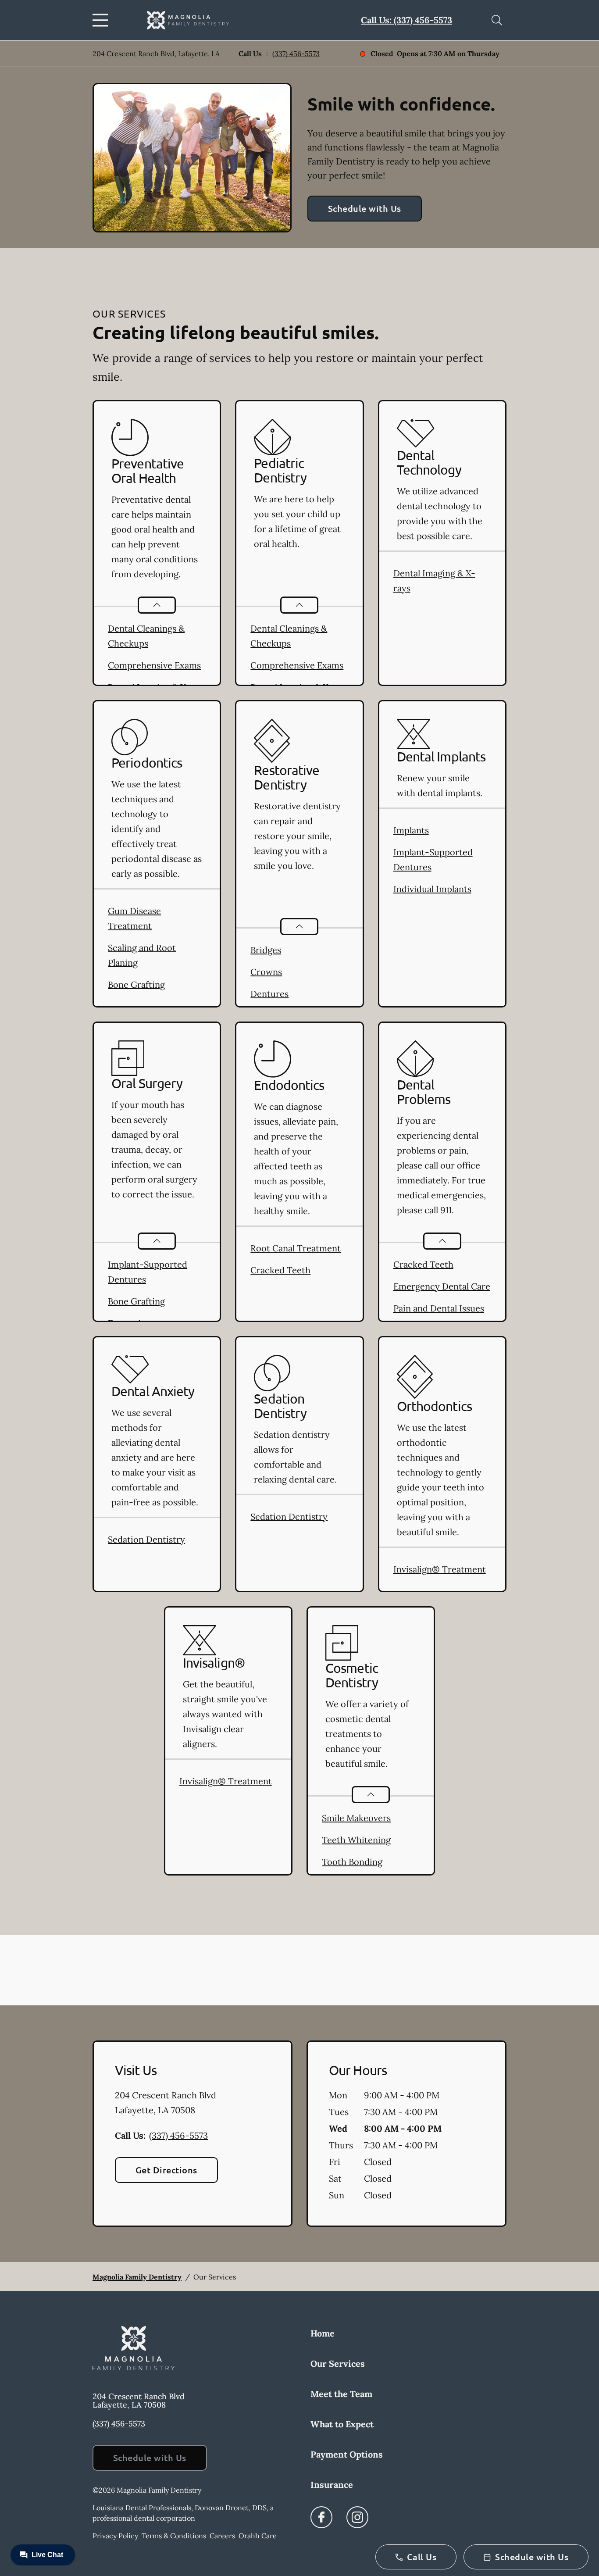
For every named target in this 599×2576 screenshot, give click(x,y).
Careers (222, 2536)
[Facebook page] (321, 2517)
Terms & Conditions (174, 2536)
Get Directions (166, 2170)
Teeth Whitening (356, 1840)
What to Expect (342, 2424)
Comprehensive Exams (154, 665)
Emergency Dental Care (442, 1286)
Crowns (266, 972)
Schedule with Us (365, 208)
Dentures (269, 994)
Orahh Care (258, 2536)
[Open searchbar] (497, 20)
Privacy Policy (115, 2536)
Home (323, 2333)
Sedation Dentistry (146, 1539)
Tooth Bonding (352, 1862)
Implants (411, 830)
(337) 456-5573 (296, 54)
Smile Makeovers (356, 1818)
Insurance (332, 2485)
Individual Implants (432, 889)
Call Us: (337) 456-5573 (406, 20)
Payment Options (347, 2454)
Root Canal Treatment (296, 1248)
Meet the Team (341, 2394)
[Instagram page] (357, 2517)
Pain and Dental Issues (439, 1308)
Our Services (338, 2363)
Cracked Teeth (280, 1270)
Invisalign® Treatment (440, 1569)
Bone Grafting (136, 984)
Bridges (266, 950)
